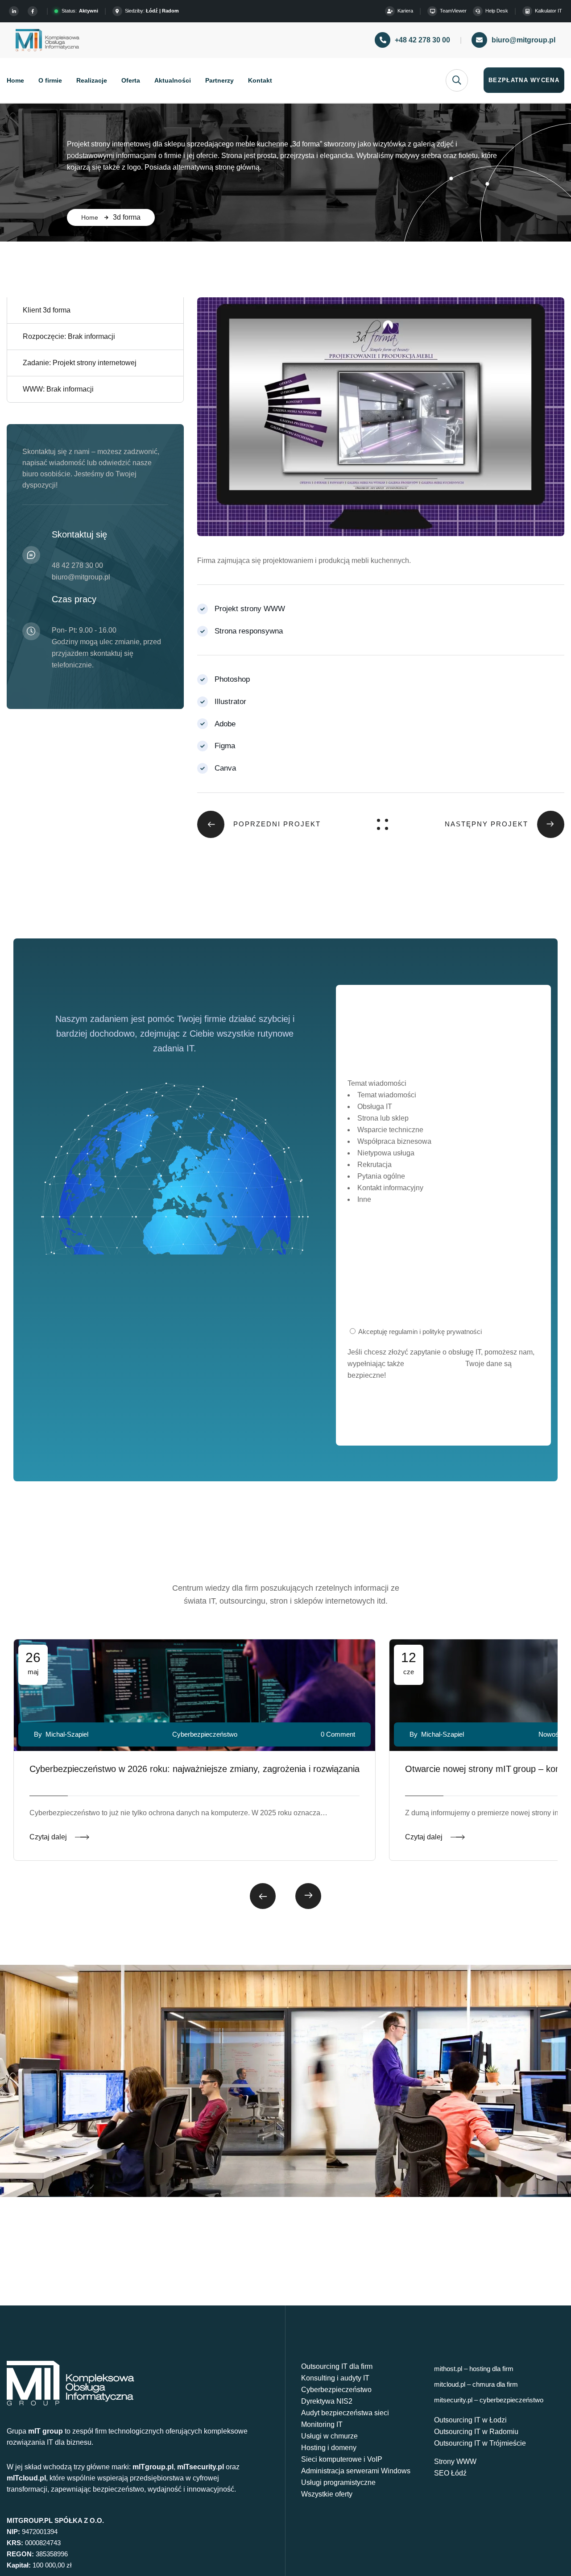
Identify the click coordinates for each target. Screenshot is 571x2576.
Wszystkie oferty (327, 2494)
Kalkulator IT (548, 11)
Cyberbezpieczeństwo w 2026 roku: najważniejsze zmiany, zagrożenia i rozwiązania (194, 1769)
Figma (225, 746)
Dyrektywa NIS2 (327, 2401)
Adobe (225, 724)
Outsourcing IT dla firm (337, 2366)
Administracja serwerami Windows (356, 2471)
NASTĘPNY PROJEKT (486, 824)
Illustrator (230, 702)
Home (90, 217)
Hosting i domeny (329, 2448)
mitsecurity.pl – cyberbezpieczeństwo (489, 2400)
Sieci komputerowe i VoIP (342, 2459)
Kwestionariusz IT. (435, 1364)
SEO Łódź (450, 2473)
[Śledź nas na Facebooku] (34, 11)
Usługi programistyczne (338, 2482)
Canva (225, 768)
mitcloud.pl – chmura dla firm (476, 2384)
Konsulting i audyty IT (335, 2378)
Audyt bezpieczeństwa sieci (345, 2413)
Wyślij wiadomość (443, 1415)
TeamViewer (453, 11)
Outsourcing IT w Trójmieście (480, 2443)
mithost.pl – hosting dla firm (474, 2369)
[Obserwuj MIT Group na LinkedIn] (15, 11)
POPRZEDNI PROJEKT (277, 824)
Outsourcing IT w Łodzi (470, 2420)
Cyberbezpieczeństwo (336, 2390)
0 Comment (338, 1734)
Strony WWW (455, 2461)
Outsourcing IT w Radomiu (476, 2432)
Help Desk (497, 11)
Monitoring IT (322, 2424)
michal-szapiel (67, 1734)
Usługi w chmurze (329, 2436)
